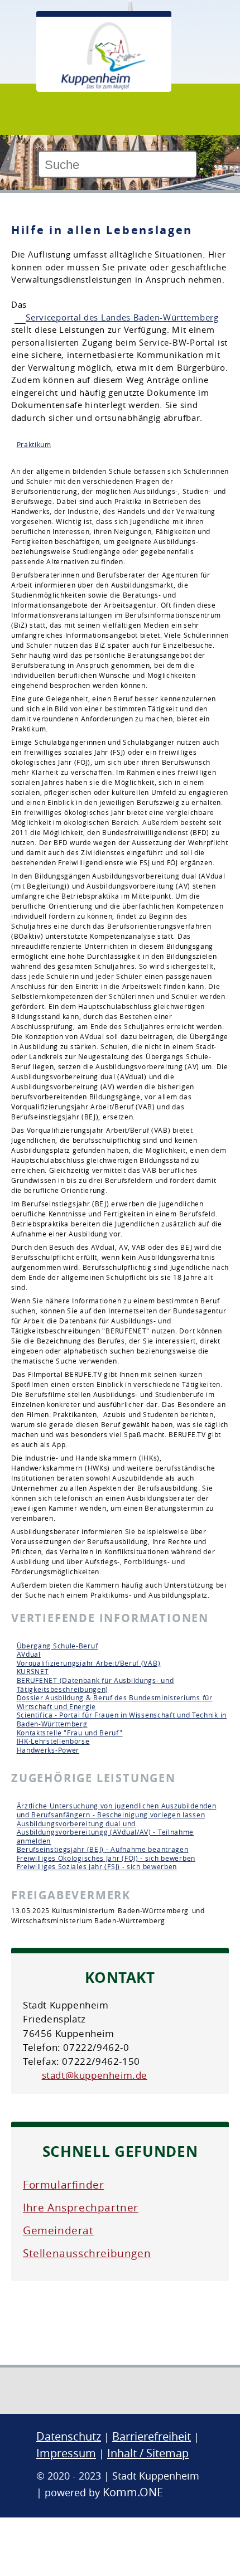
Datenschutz (69, 2436)
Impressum (66, 2453)
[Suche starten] (201, 169)
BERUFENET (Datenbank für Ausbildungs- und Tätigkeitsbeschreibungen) (95, 1685)
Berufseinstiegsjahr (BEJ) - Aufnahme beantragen (103, 1849)
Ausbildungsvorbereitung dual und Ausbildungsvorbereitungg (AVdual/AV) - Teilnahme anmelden (105, 1832)
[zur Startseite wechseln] (103, 86)
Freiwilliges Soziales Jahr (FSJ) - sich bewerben (97, 1866)
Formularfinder (63, 2185)
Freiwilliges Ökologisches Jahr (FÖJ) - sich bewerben (106, 1858)
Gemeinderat (58, 2230)
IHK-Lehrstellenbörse (53, 1741)
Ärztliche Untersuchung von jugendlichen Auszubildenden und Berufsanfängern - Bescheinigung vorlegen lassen (117, 1810)
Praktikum (34, 444)
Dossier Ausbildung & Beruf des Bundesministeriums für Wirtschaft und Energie (115, 1702)
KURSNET (33, 1671)
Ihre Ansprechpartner (81, 2208)
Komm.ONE (133, 2492)
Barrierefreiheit (152, 2436)
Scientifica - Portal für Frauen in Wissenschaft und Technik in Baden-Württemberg (122, 1719)
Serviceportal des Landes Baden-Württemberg (122, 317)
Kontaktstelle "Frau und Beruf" (70, 1733)
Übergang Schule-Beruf (57, 1646)
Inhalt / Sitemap (148, 2453)
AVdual (29, 1654)
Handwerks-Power (48, 1750)
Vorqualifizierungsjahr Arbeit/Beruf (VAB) (89, 1663)
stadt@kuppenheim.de (95, 2075)
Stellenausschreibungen (87, 2253)
